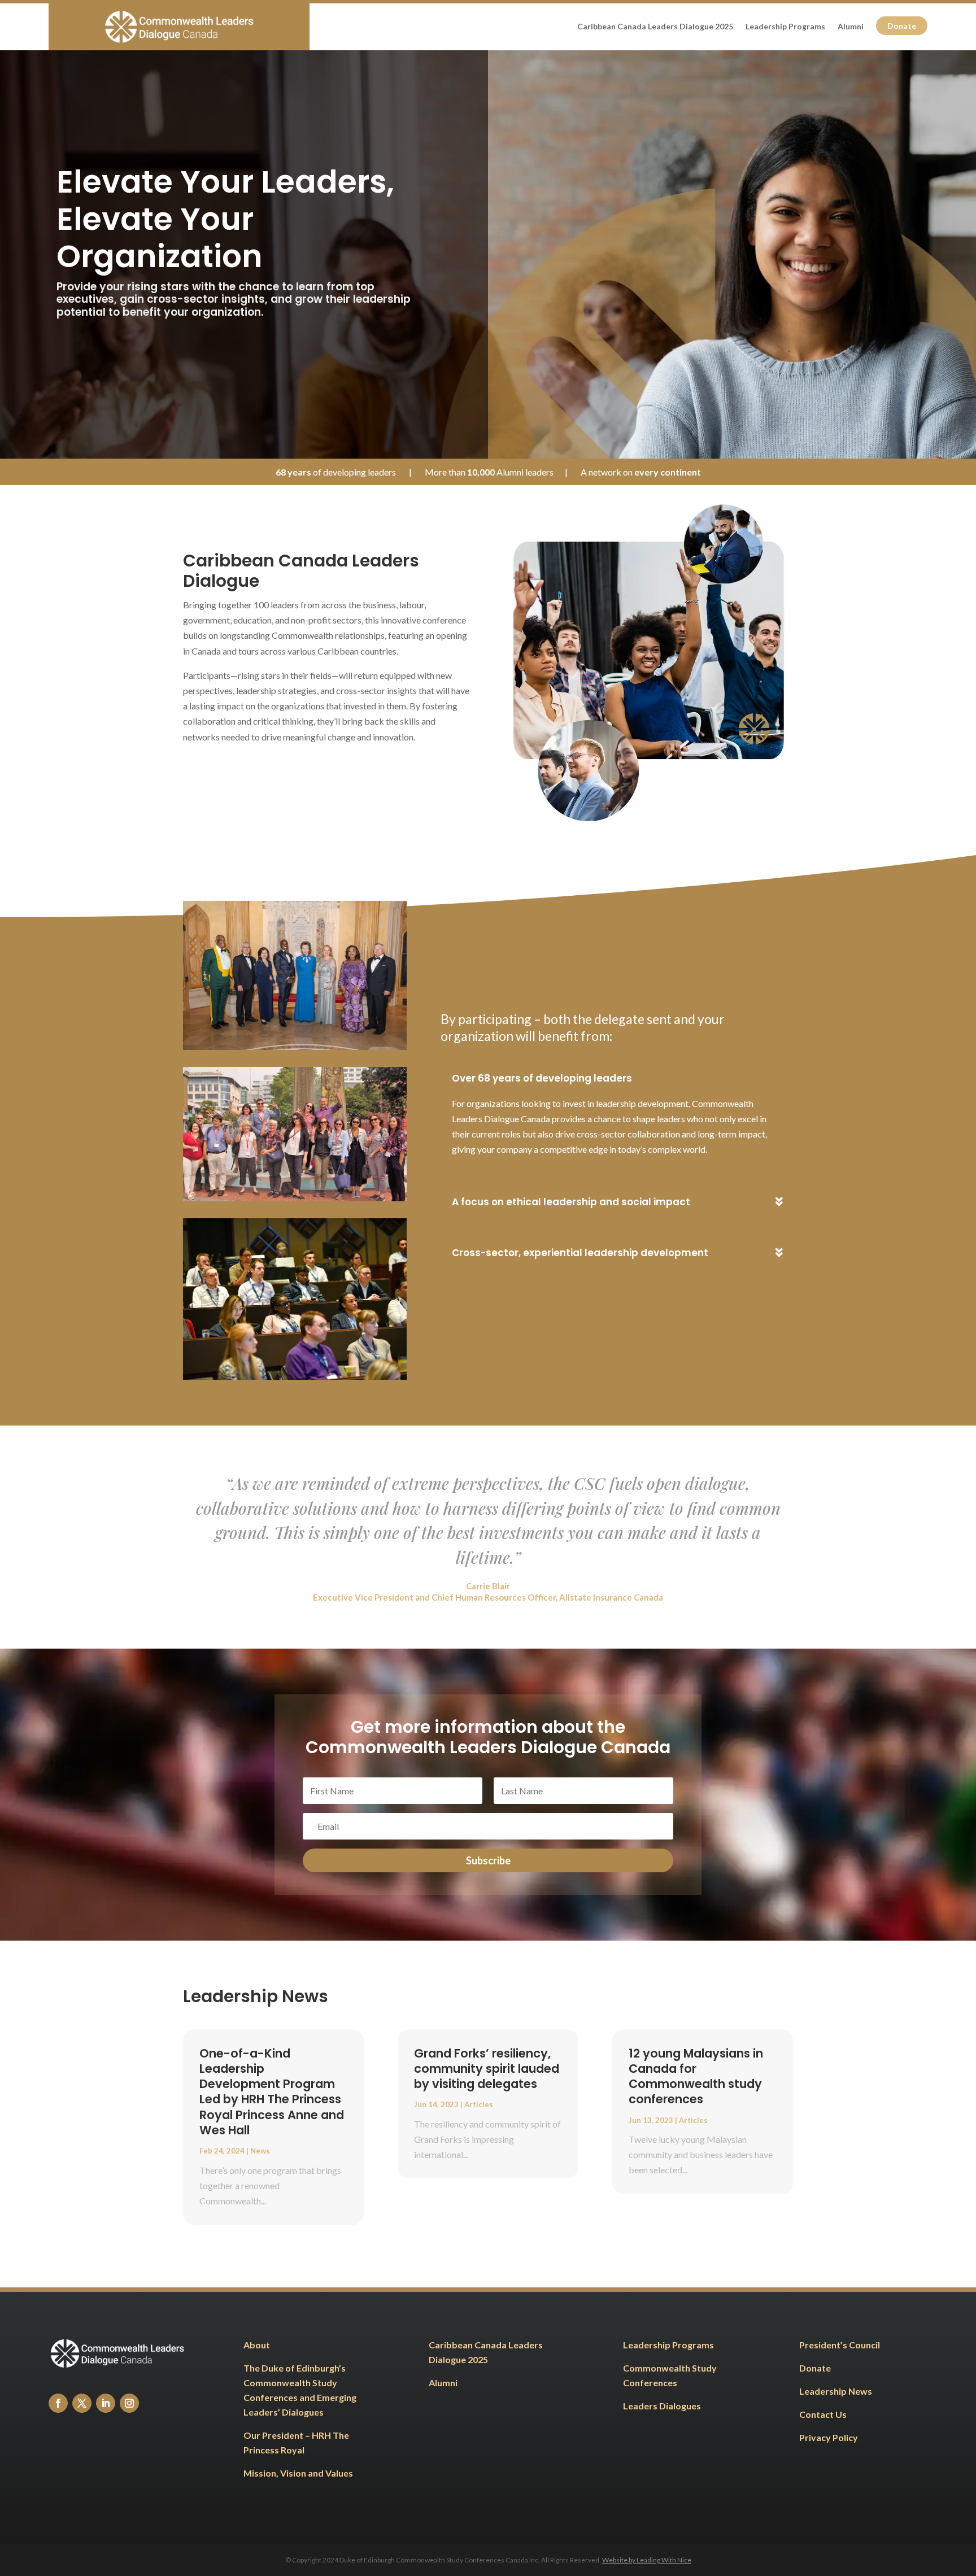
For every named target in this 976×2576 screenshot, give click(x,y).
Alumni (851, 27)
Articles (479, 2104)
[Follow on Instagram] (129, 2403)
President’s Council (840, 2345)
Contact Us (823, 2414)
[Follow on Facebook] (58, 2403)
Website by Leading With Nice (647, 2560)
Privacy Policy (829, 2437)
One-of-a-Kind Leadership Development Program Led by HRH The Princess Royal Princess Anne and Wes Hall (272, 2092)
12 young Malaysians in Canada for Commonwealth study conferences (696, 2076)
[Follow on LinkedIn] (106, 2403)
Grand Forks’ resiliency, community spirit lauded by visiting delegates (487, 2069)
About (257, 2345)
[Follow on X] (82, 2403)
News (260, 2151)
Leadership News (836, 2391)
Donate (902, 26)
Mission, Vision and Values (298, 2473)
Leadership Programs (785, 27)
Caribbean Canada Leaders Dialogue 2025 (655, 27)
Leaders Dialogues (663, 2406)
